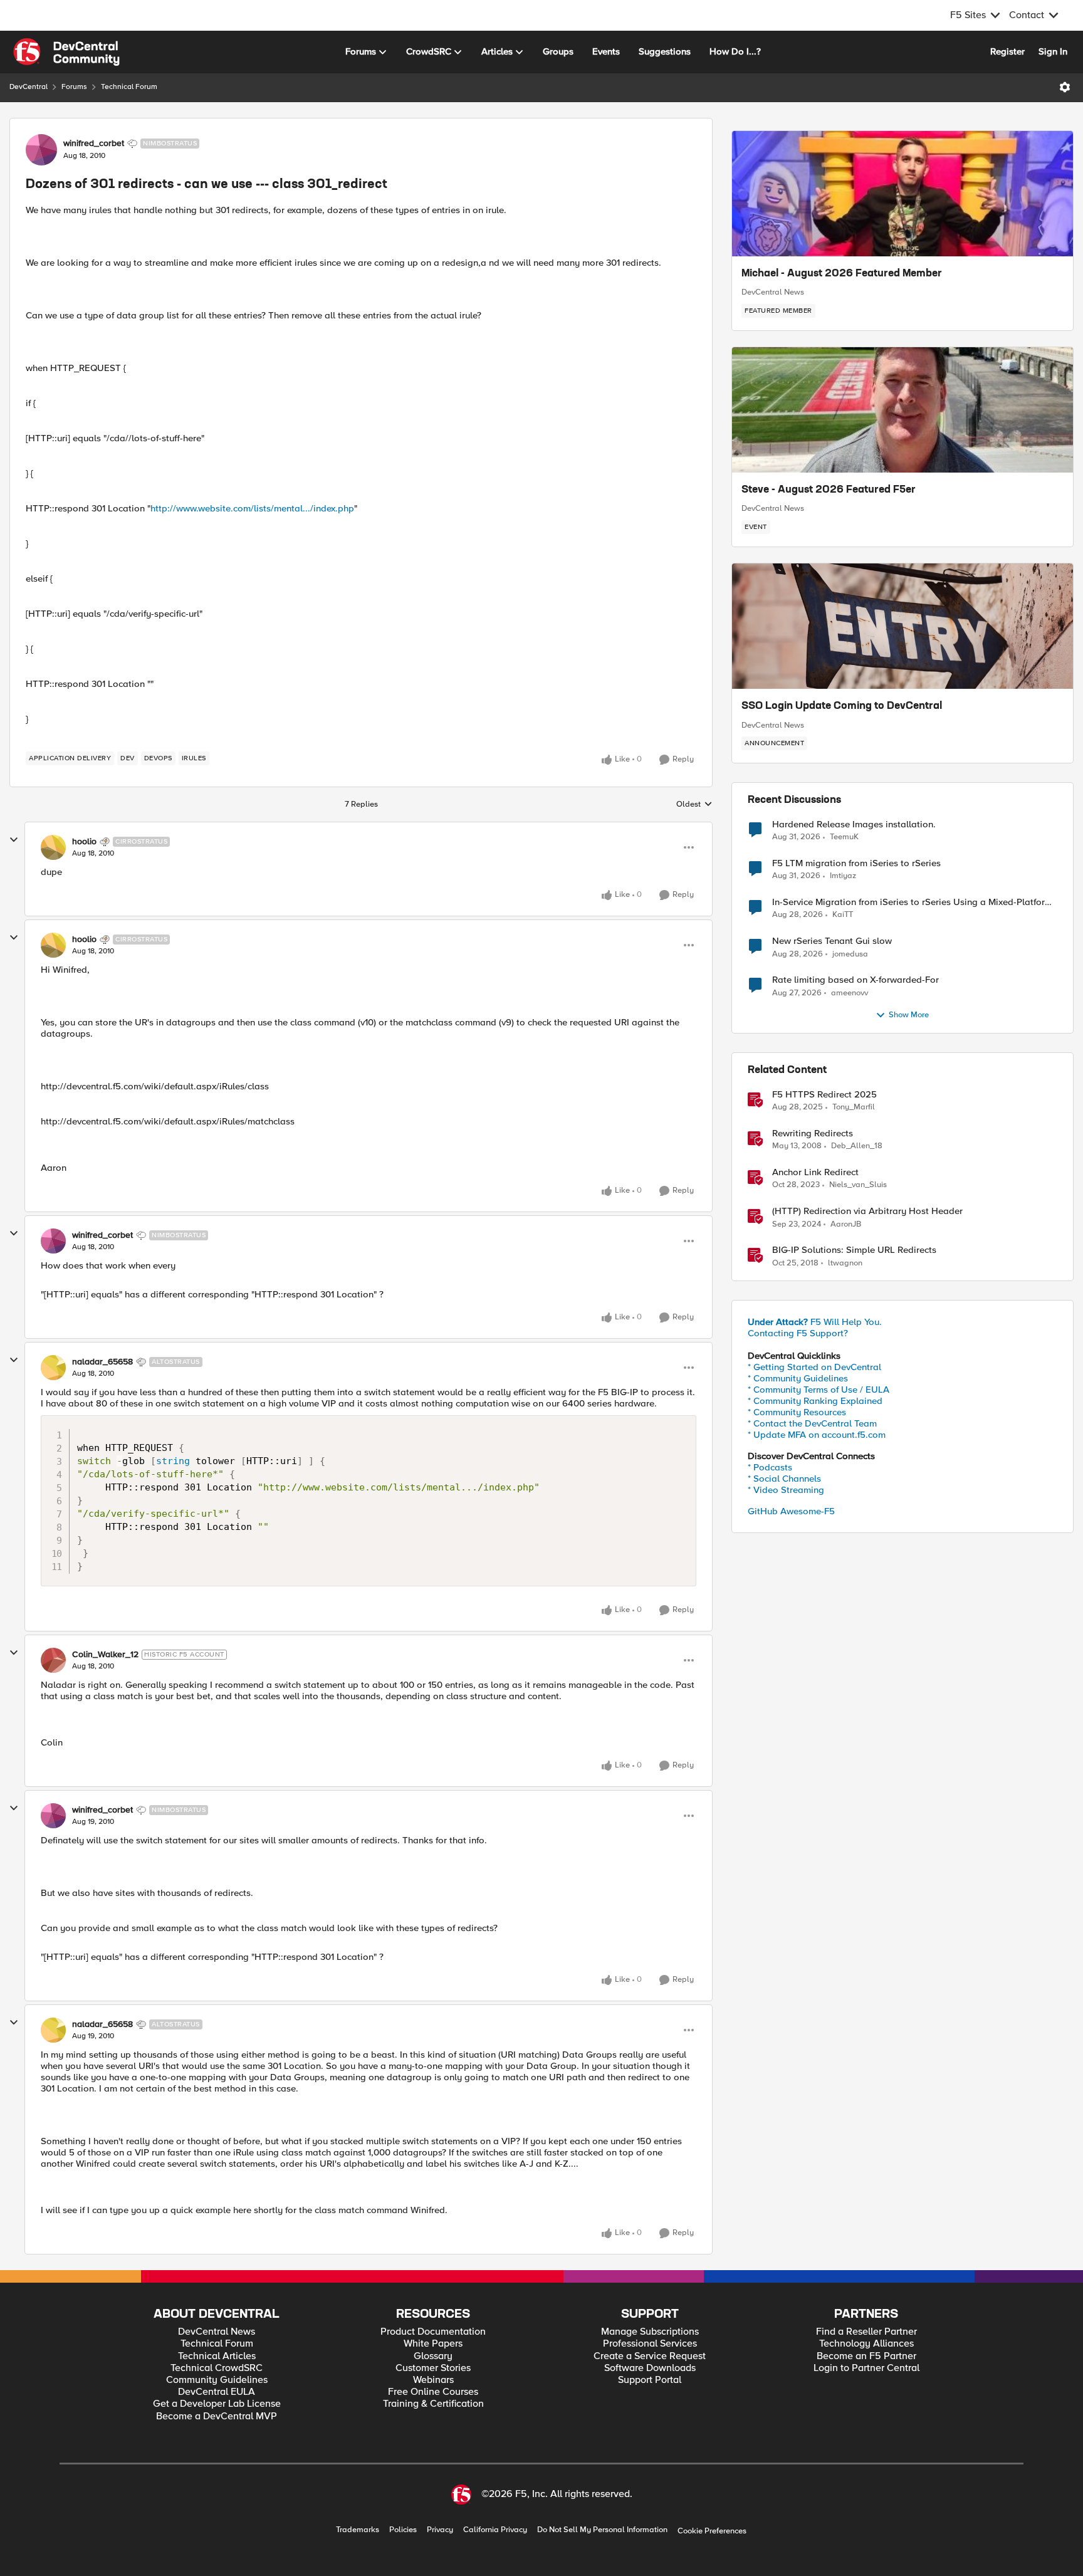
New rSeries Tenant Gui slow (832, 941)
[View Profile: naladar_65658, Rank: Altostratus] (53, 1368)
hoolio (84, 842)
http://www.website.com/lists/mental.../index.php (252, 508)
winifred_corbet (94, 144)
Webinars (433, 2380)
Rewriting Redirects (813, 1134)
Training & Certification (433, 2404)
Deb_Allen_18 (857, 1146)
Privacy (440, 2530)
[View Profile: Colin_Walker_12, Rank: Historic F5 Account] (53, 1660)
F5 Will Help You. (815, 1322)
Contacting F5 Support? (798, 1333)
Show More (909, 1015)
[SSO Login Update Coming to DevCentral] (903, 626)
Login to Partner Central (866, 2368)
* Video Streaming (786, 1490)
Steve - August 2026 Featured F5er (829, 490)
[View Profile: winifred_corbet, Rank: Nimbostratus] (41, 150)
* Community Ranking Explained (815, 1401)
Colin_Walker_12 (105, 1655)
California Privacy (495, 2530)
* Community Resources (797, 1412)
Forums (74, 87)
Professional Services (650, 2344)
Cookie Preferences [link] (712, 2531)
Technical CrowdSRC (217, 2368)
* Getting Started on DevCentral (814, 1367)
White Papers (433, 2344)
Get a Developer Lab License (217, 2404)
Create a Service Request (650, 2356)
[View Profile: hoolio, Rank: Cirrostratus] (53, 847)
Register (1007, 51)
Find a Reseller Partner (866, 2332)
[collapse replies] (14, 840)
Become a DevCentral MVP (217, 2416)
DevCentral (29, 87)
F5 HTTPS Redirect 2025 (824, 1095)
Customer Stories (433, 2368)
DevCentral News (773, 292)
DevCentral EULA (217, 2392)
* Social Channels (784, 1479)
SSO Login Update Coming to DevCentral (842, 706)
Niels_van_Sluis (858, 1185)
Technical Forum (129, 87)
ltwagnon (845, 1263)
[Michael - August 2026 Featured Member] (903, 194)
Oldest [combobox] (694, 805)
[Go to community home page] (66, 52)
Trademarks (358, 2530)
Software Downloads (650, 2368)
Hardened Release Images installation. (854, 825)
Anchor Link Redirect (815, 1172)
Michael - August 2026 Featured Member (842, 274)
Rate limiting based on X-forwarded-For (855, 980)
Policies (403, 2530)
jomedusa (850, 954)
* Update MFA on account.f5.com (817, 1435)
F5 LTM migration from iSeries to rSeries (856, 863)
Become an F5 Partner (866, 2356)
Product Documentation (433, 2332)
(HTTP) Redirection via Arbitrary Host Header (867, 1211)
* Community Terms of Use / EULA (819, 1390)
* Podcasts (770, 1467)
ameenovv (850, 993)
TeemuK (844, 837)
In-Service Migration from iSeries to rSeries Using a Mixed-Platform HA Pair (912, 902)
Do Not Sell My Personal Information (602, 2530)
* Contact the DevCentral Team (812, 1423)
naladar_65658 (102, 1362)
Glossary (433, 2356)
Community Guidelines (217, 2380)
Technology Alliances (866, 2344)
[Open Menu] (1065, 87)
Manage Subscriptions (650, 2332)
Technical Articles (217, 2356)
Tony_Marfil (854, 1107)
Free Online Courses (433, 2392)
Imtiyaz (843, 876)
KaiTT (843, 915)
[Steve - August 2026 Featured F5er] (903, 410)
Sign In (1053, 51)
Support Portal (650, 2380)
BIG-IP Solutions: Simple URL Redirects (854, 1250)
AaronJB (846, 1224)
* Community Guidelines (798, 1378)
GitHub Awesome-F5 (791, 1511)
